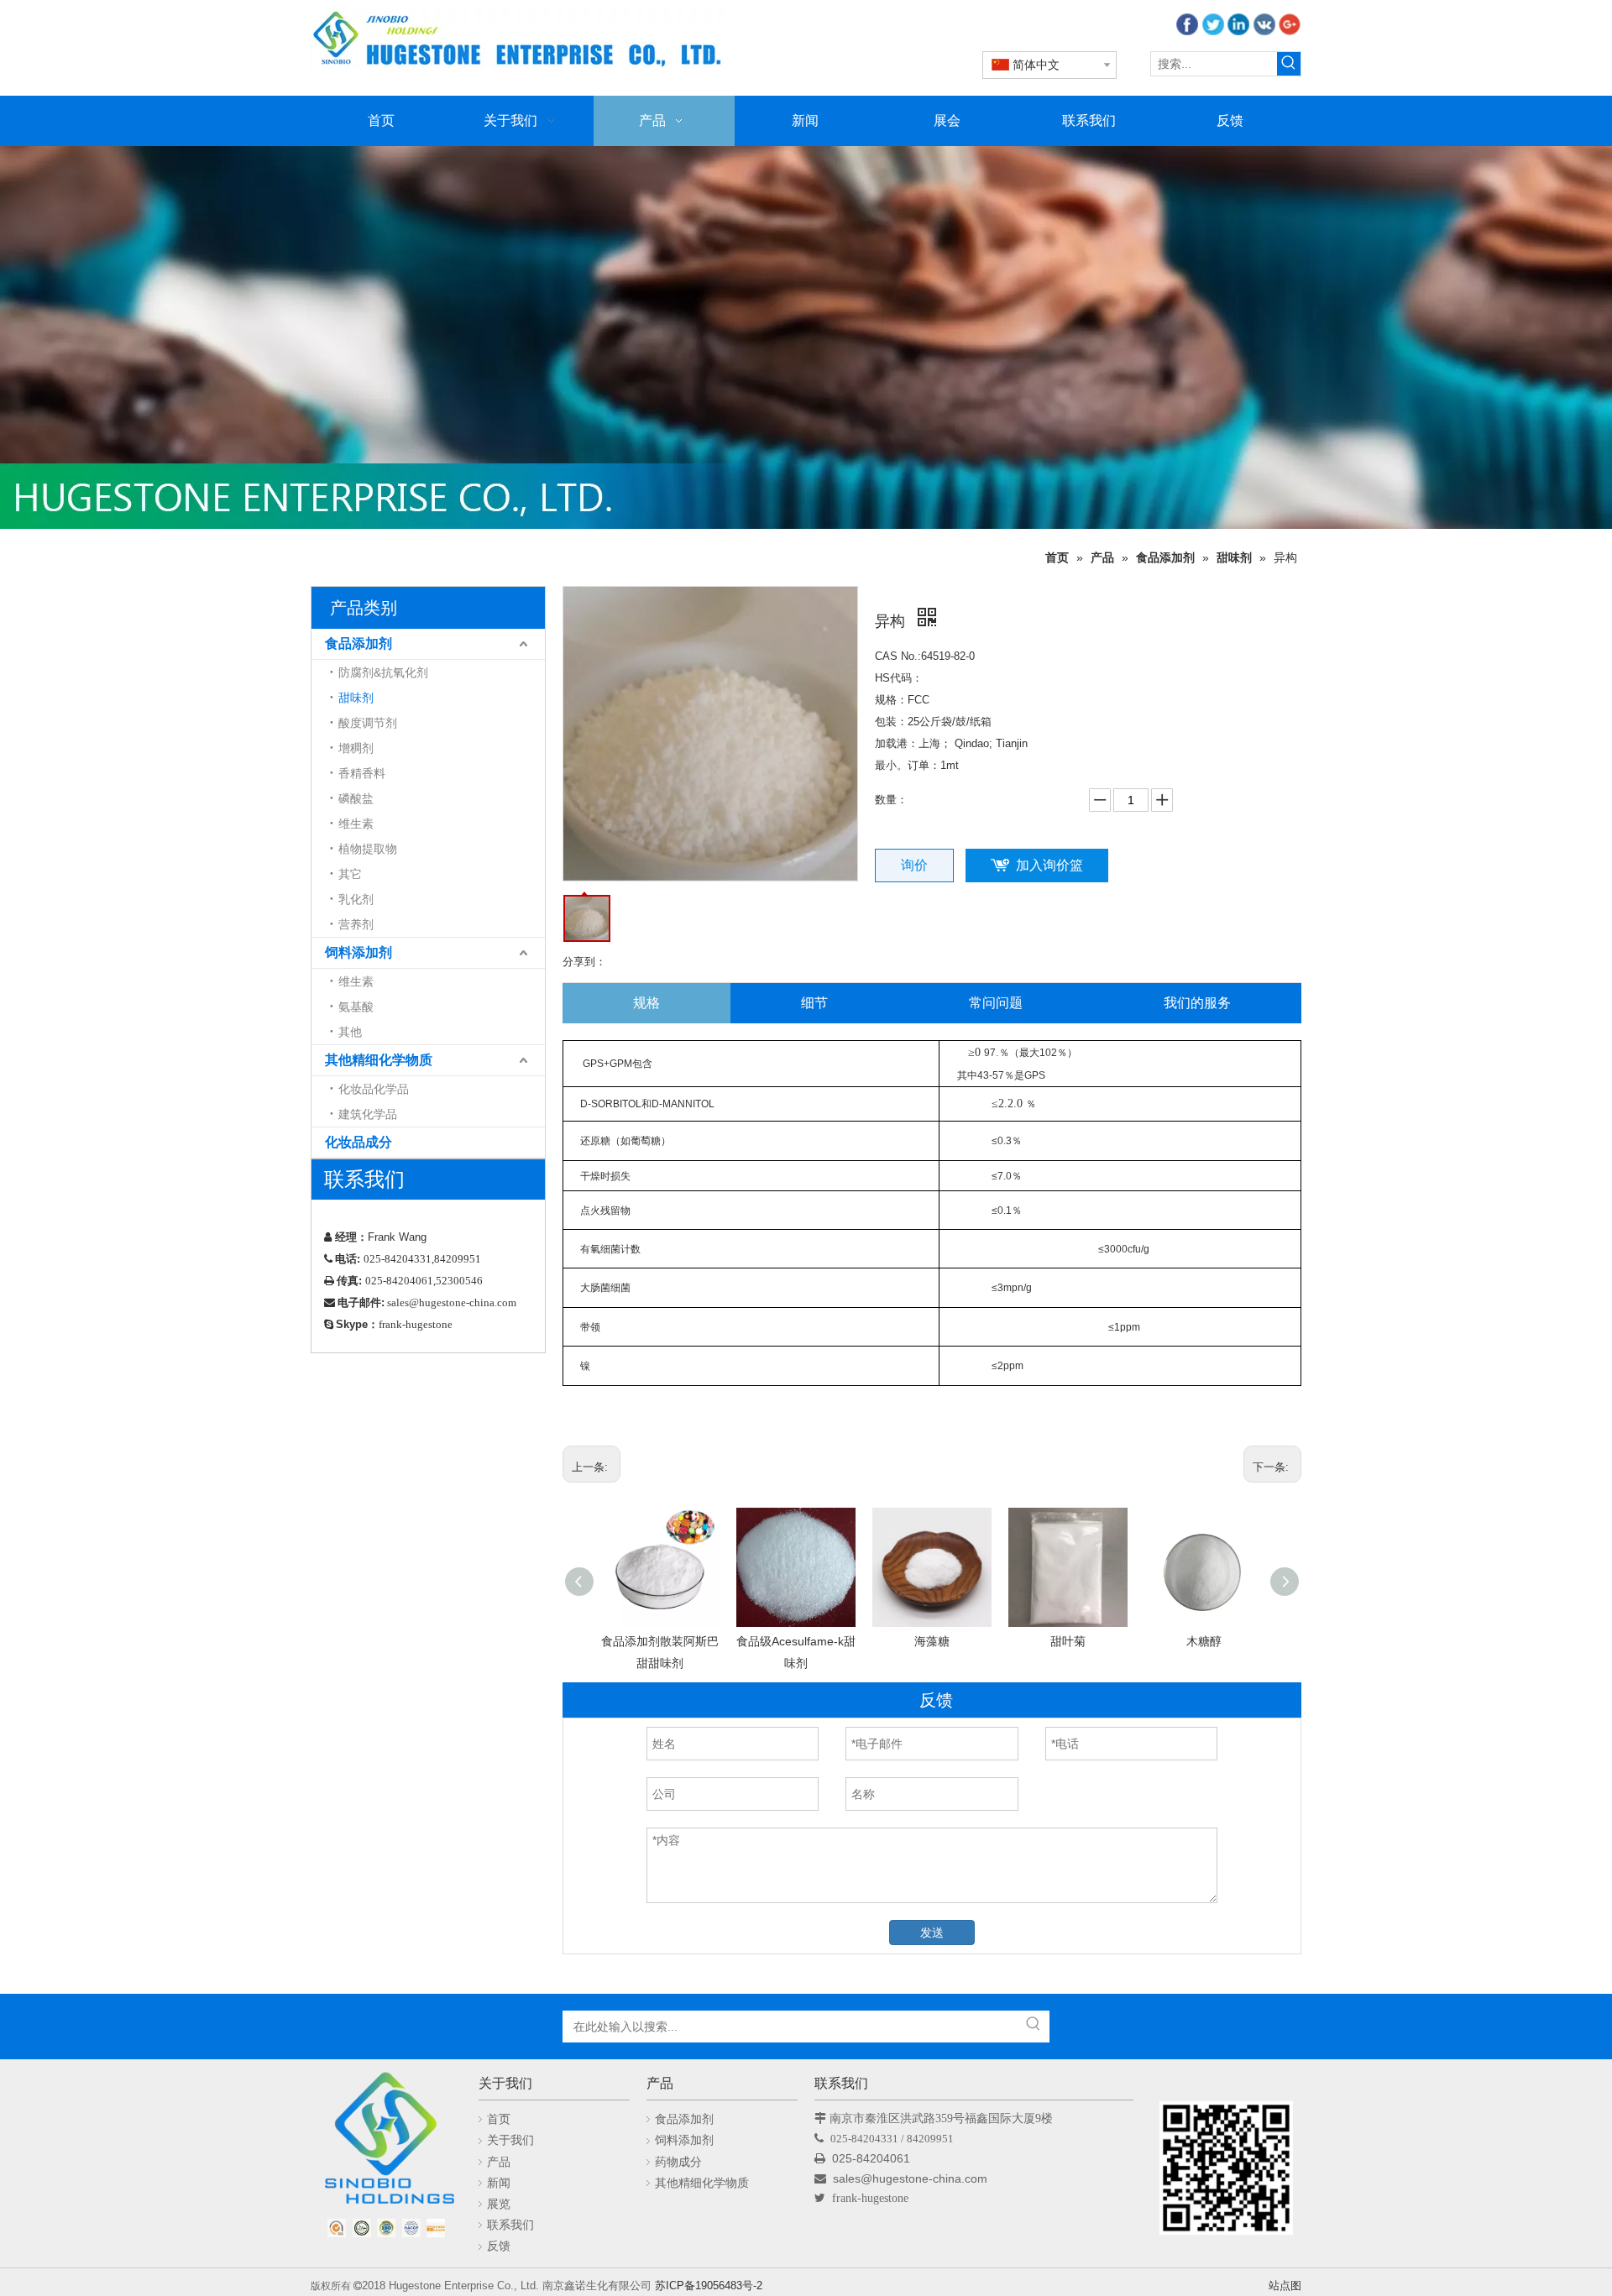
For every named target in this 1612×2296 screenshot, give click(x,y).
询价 (914, 865)
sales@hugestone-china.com (912, 2178)
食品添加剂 (359, 643)
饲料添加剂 (359, 952)
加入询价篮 (1049, 865)
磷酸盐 (356, 798)
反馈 (499, 2246)
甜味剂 (356, 698)
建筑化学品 (368, 1114)
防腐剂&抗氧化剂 (383, 672)
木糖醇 (1204, 1641)
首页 (499, 2119)
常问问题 (996, 1003)
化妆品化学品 (374, 1089)
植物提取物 (368, 849)
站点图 (1285, 2286)
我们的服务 (1197, 1003)
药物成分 (678, 2162)
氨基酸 (356, 1007)
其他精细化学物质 (379, 1060)
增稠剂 (356, 748)
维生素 (356, 824)
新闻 (499, 2183)
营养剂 (356, 924)
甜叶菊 (1068, 1641)
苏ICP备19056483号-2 (709, 2286)
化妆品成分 (359, 1142)
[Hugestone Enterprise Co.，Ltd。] (386, 2143)
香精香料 (362, 773)
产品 (499, 2162)
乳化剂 (356, 899)
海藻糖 (932, 1641)
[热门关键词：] (1289, 64)
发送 (932, 1933)
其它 (350, 874)
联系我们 (510, 2225)
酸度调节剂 (368, 723)
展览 (499, 2204)
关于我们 (510, 2140)
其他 (350, 1032)
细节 (814, 1003)
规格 (646, 1003)
